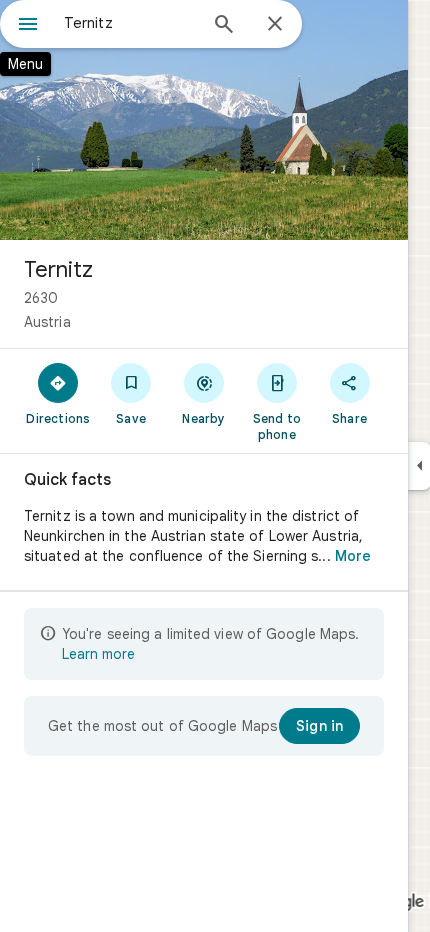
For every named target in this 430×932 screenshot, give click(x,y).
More (353, 556)
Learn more (98, 654)
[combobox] (130, 23)
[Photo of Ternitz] (204, 120)
